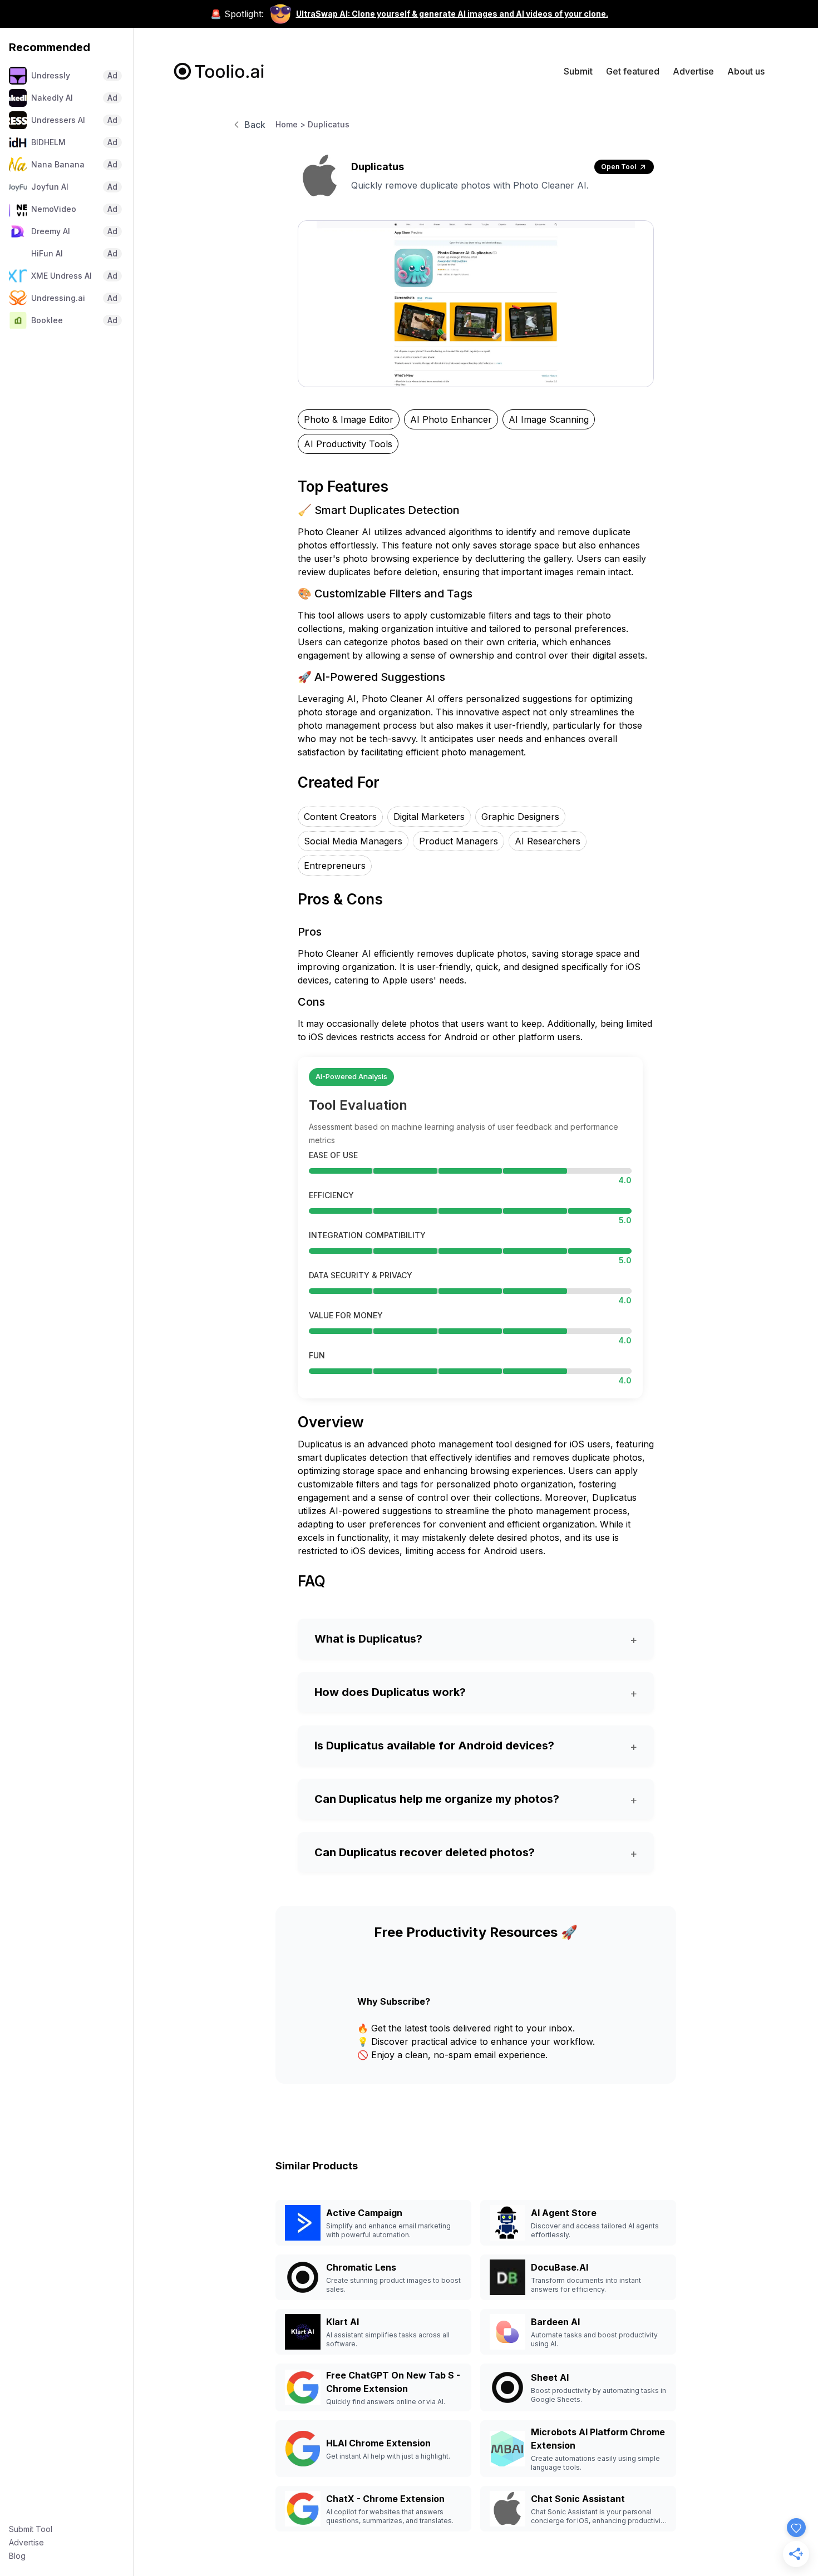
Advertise (26, 2542)
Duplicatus (329, 124)
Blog (17, 2556)
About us (746, 71)
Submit (578, 71)
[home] (219, 71)
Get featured (633, 71)
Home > (290, 124)
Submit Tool (31, 2529)
